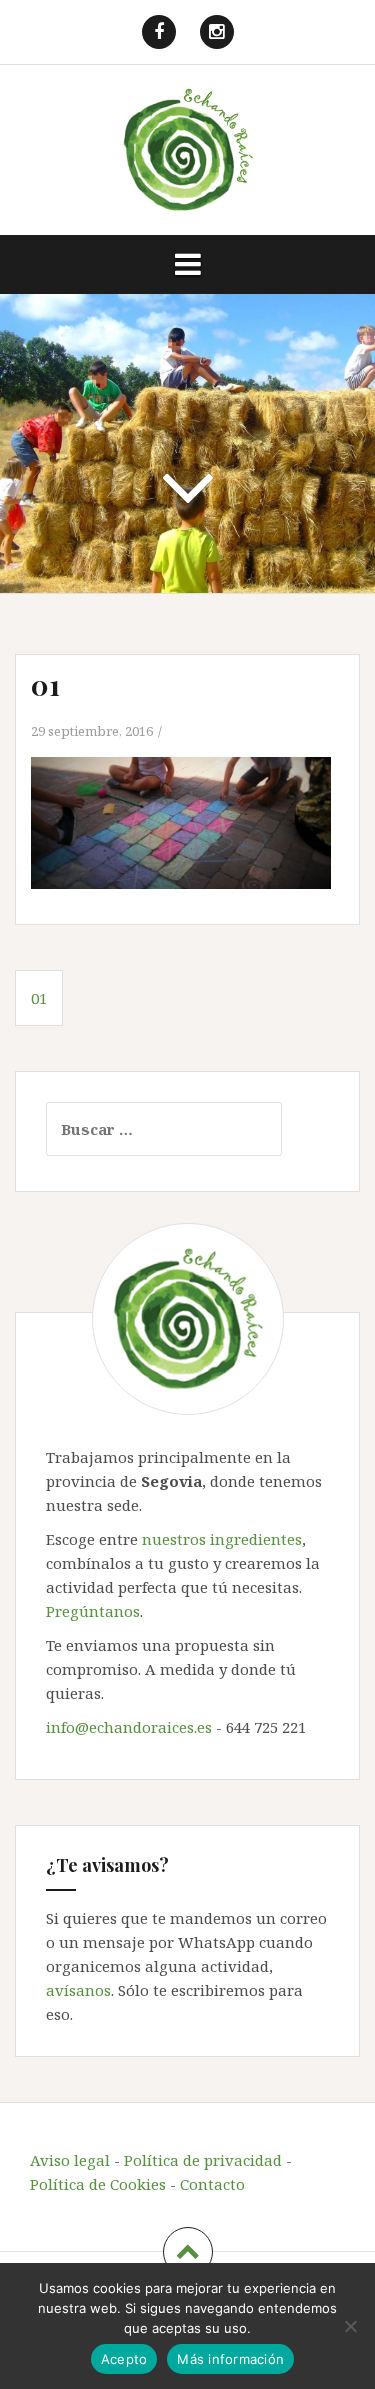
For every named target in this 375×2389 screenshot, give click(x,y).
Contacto (212, 2184)
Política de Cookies (98, 2184)
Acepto (124, 2359)
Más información (230, 2359)
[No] (350, 2326)
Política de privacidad (203, 2160)
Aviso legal (70, 2160)
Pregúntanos (93, 1611)
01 (39, 998)
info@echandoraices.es (129, 1727)
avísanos (78, 1990)
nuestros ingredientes (222, 1539)
